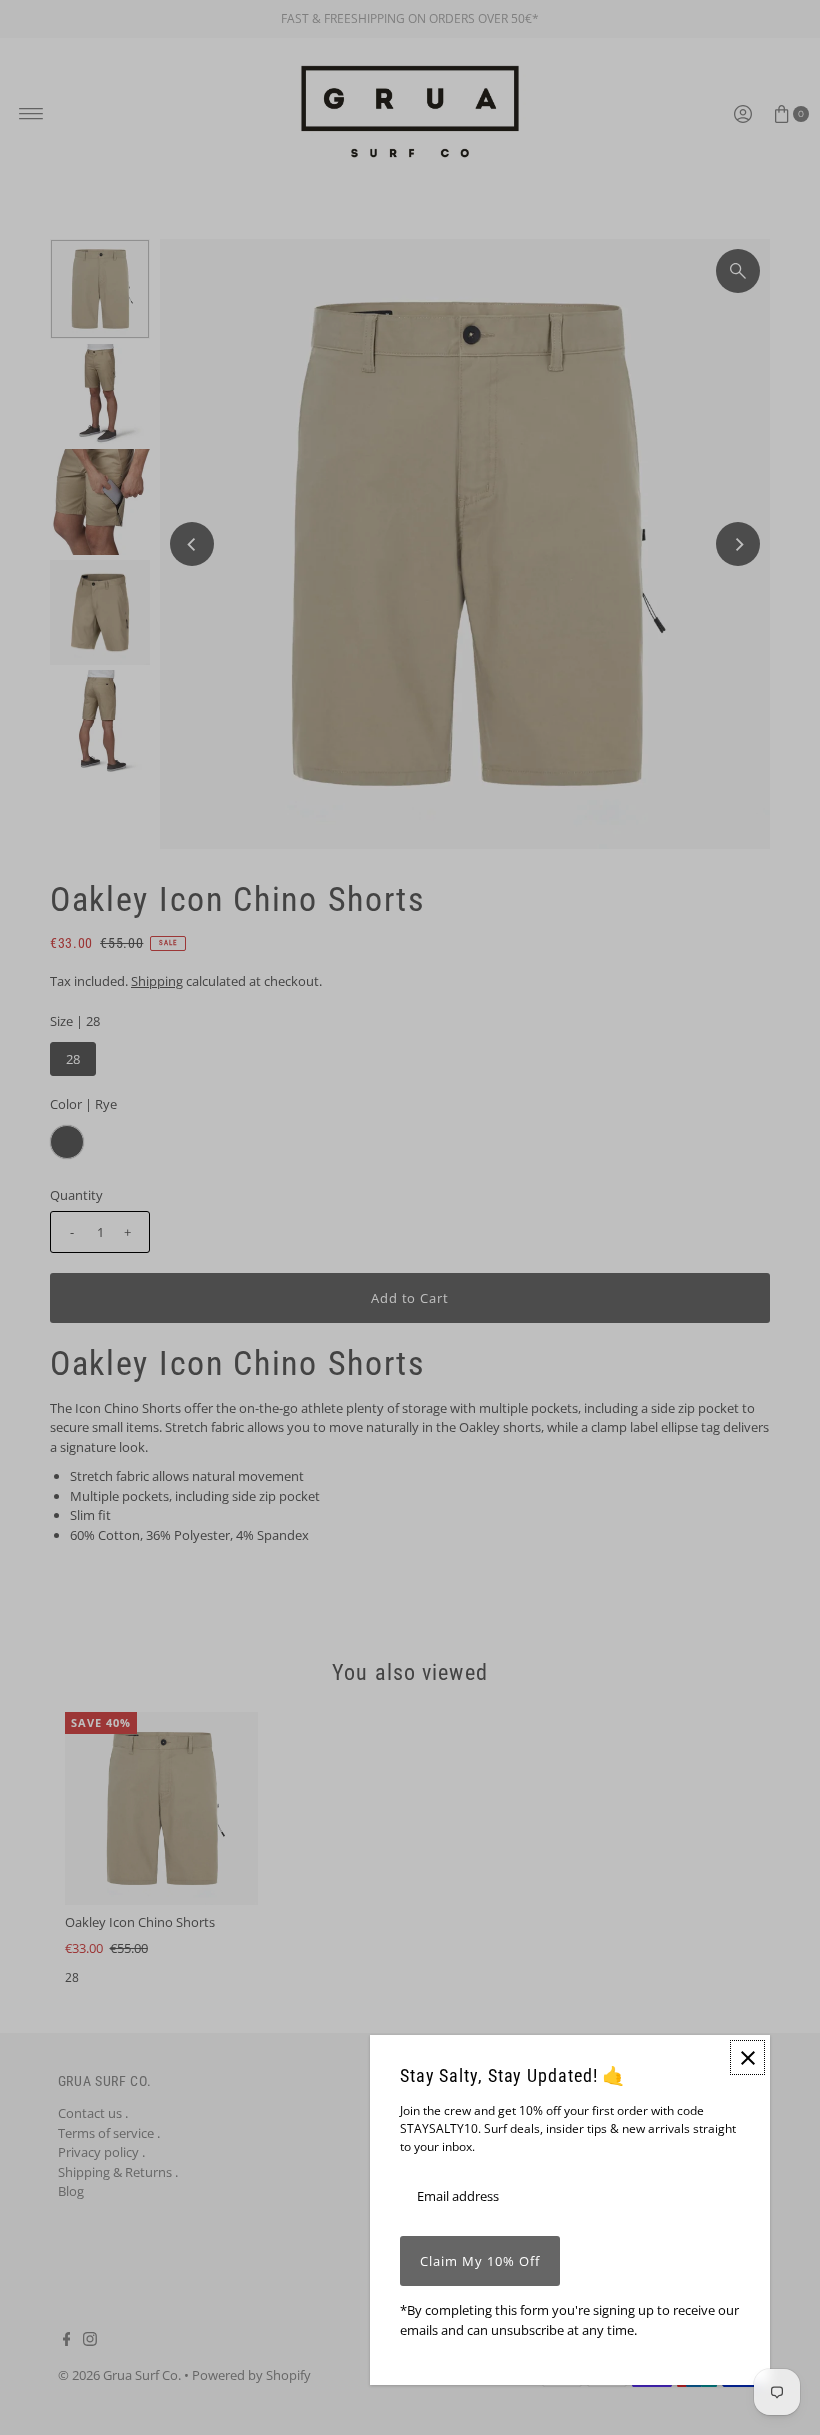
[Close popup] (747, 2057)
